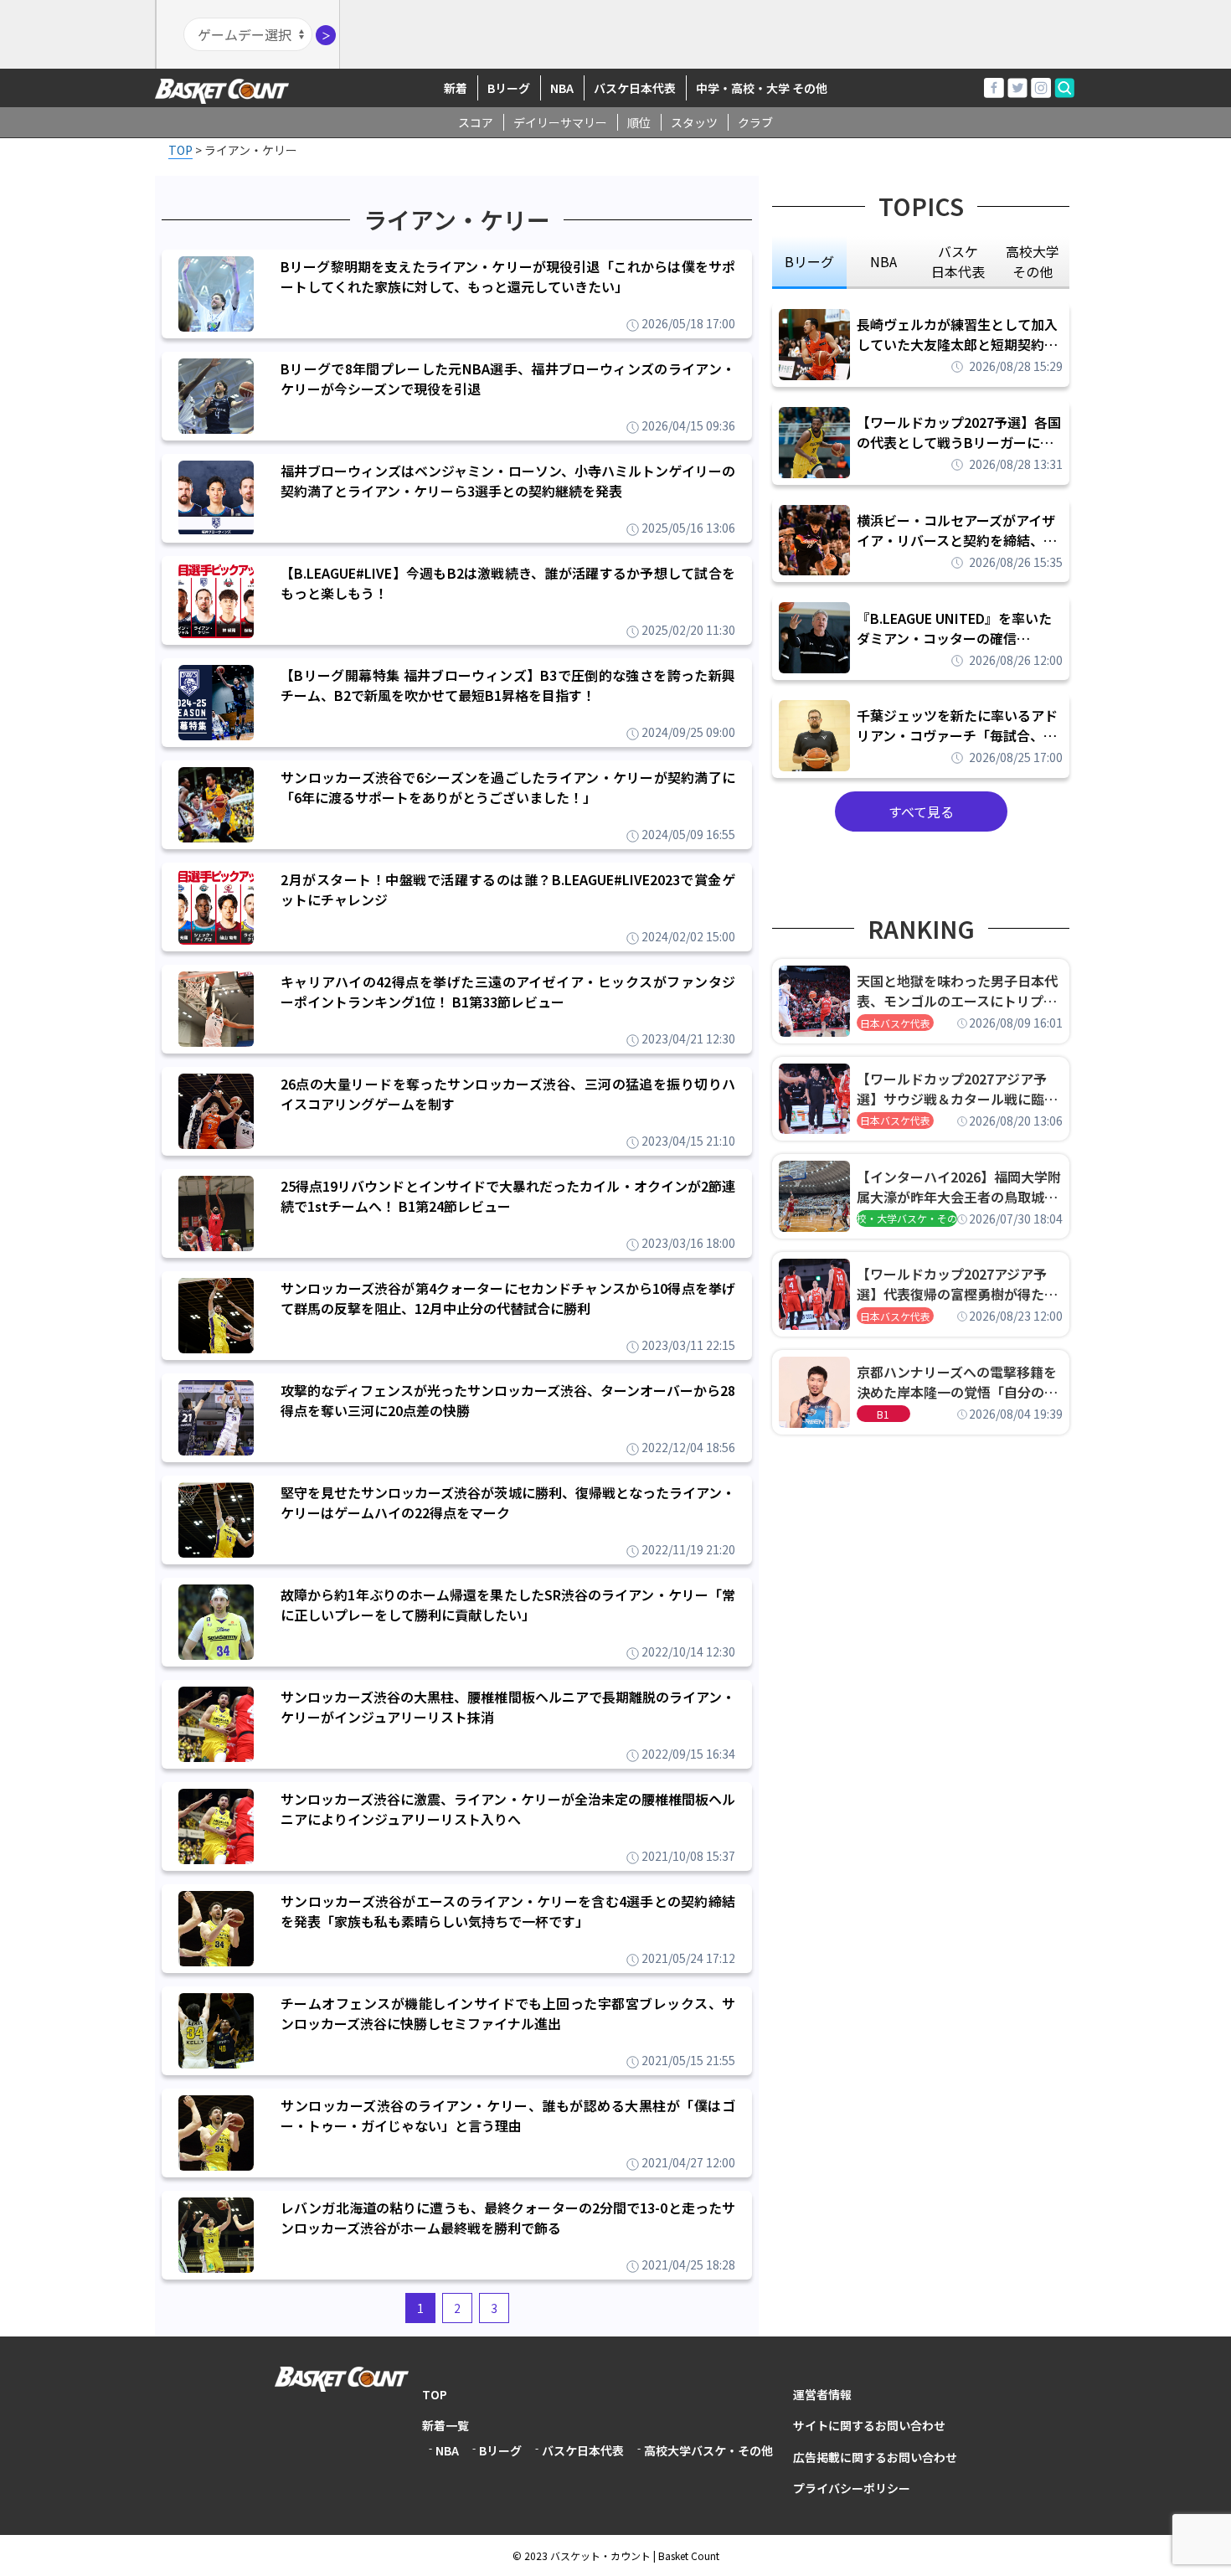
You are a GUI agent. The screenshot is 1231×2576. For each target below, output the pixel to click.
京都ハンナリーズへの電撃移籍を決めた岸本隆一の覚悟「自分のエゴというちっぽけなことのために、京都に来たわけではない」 (957, 1382)
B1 (883, 1414)
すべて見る (921, 811)
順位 (639, 122)
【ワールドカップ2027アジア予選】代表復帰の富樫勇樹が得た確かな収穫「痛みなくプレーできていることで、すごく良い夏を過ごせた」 (957, 1284)
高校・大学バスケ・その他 (907, 1218)
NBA (562, 88)
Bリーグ (509, 88)
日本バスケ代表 (895, 1023)
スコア (476, 122)
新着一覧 (446, 2425)
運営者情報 (822, 2394)
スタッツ (694, 122)
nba (883, 261)
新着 (456, 88)
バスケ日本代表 (635, 88)
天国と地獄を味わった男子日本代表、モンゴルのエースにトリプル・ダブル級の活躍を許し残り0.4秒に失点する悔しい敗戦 (960, 991)
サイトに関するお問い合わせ (869, 2425)
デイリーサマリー (560, 122)
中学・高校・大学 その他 (762, 88)
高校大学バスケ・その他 (708, 2450)
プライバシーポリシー (852, 2488)
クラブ (755, 122)
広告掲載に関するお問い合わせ (875, 2457)
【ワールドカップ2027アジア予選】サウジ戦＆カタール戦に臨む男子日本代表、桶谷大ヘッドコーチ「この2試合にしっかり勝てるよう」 (957, 1089)
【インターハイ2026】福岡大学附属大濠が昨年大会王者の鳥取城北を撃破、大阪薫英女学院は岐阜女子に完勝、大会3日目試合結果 (959, 1187)
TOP (435, 2394)
